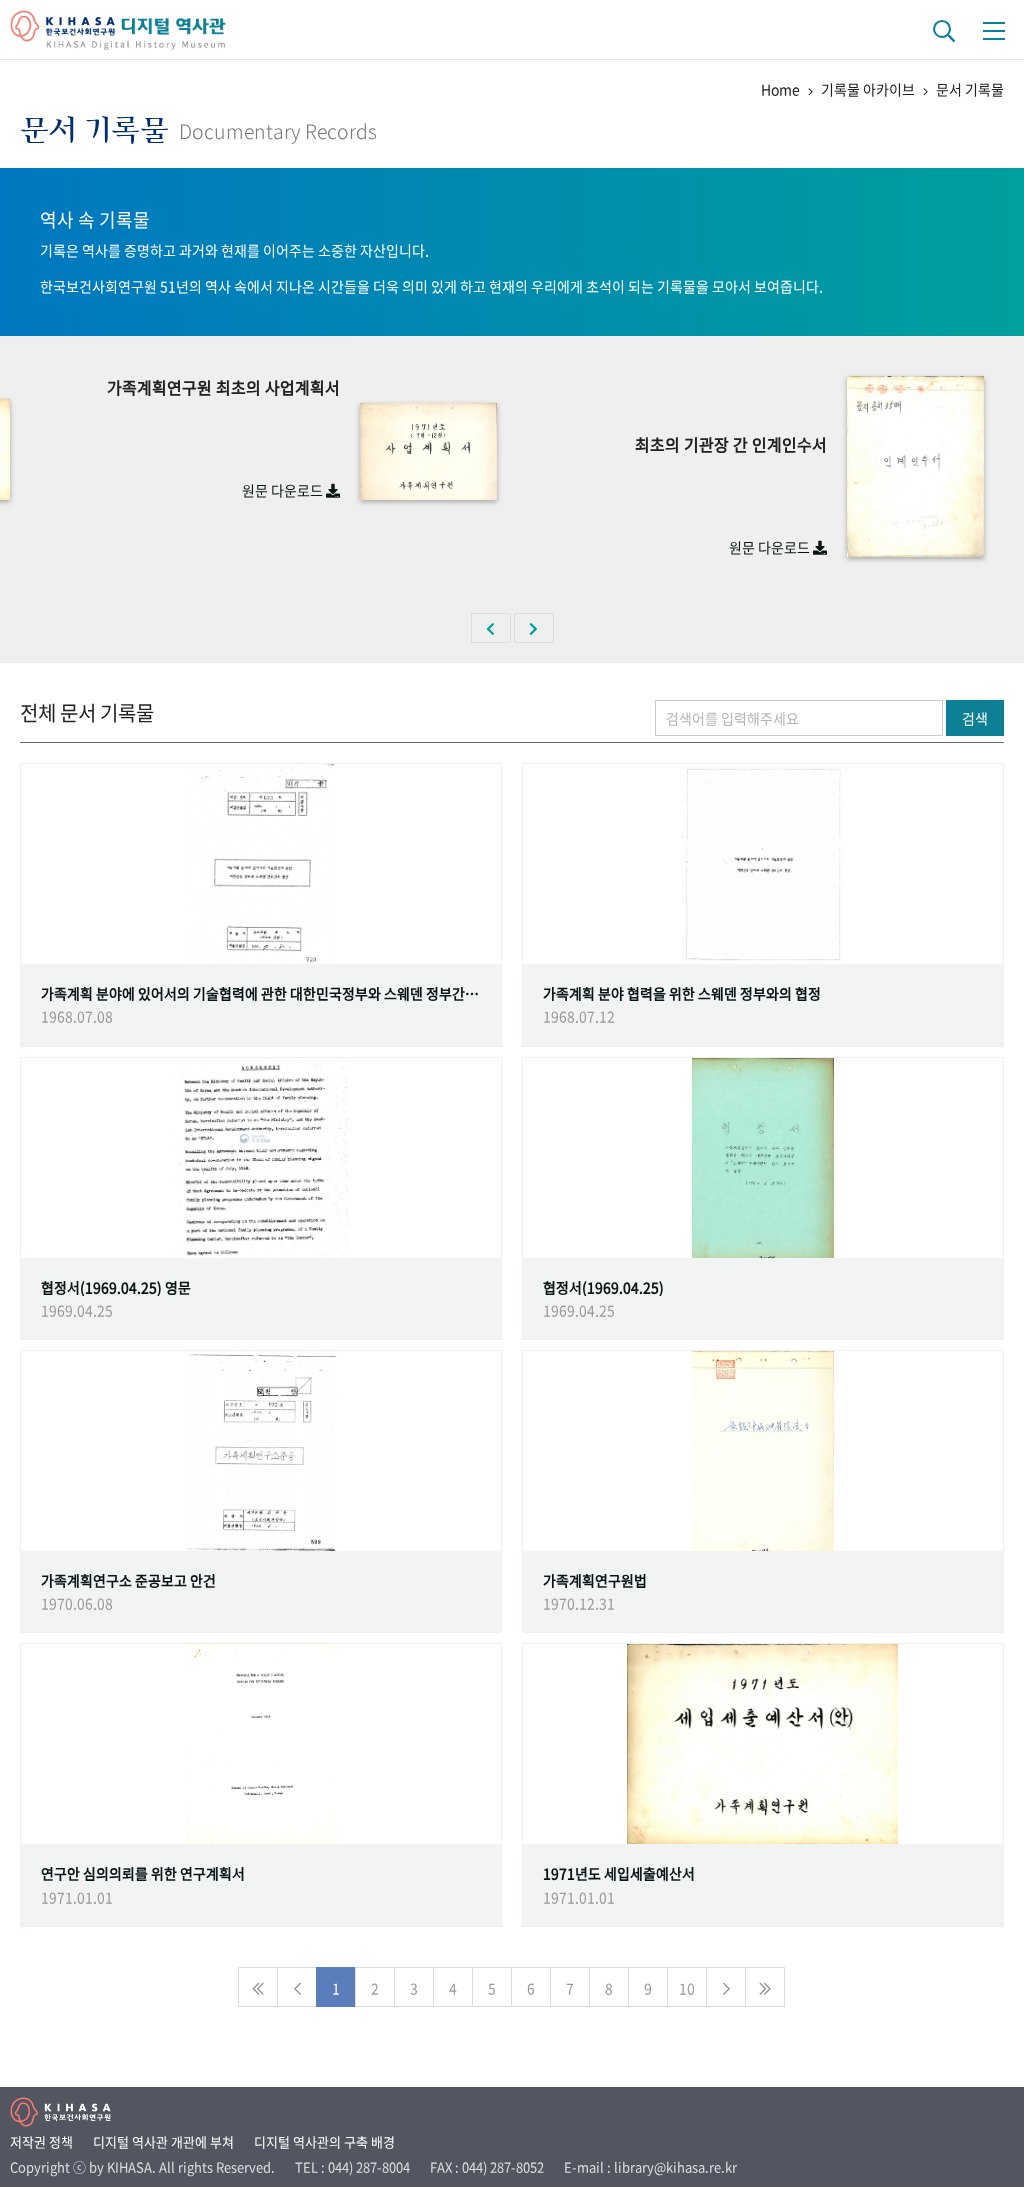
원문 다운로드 (284, 490)
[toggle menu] (994, 30)
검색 (975, 718)
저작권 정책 (41, 2141)
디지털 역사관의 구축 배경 (324, 2141)
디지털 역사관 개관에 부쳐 (163, 2141)
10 (687, 1988)
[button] (491, 628)
